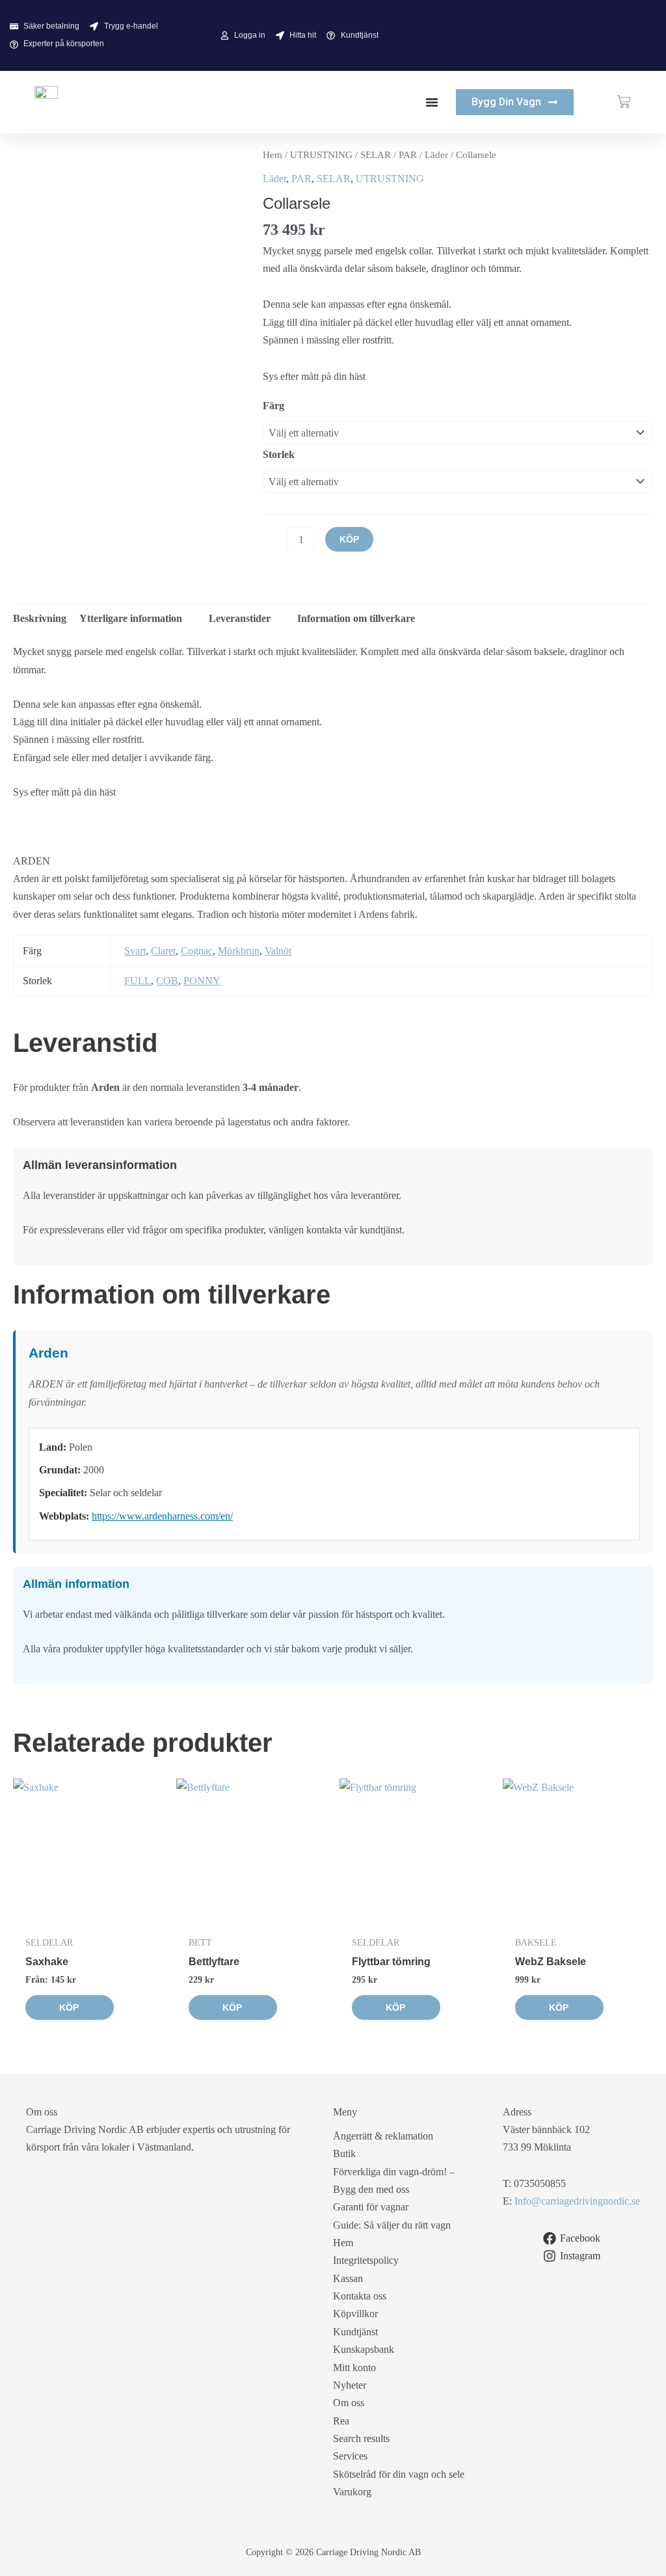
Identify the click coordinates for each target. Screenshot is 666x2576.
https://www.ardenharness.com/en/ (162, 1516)
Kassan (348, 2278)
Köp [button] (395, 2007)
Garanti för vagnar (371, 2207)
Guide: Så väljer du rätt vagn (392, 2225)
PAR (408, 155)
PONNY (202, 981)
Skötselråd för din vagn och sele (399, 2474)
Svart (135, 951)
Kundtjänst (355, 2332)
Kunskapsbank (364, 2349)
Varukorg (352, 2492)
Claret (163, 951)
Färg (273, 406)
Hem (273, 155)
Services (350, 2456)
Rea (341, 2421)
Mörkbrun (239, 951)
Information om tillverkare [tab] (355, 618)
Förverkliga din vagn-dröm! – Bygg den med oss (394, 2180)
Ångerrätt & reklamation (383, 2136)
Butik (344, 2153)
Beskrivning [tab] (40, 618)
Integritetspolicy (366, 2260)
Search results (361, 2438)
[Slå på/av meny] (432, 102)
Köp (349, 539)
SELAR (376, 155)
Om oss (349, 2403)
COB (167, 981)
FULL (138, 981)
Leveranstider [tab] (238, 618)
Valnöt (278, 951)
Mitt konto (354, 2368)
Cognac (197, 951)
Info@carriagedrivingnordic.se (577, 2201)
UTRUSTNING (321, 155)
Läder (436, 155)
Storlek (279, 454)
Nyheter (350, 2385)
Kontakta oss (360, 2296)
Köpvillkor (355, 2314)
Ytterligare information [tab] (131, 618)
